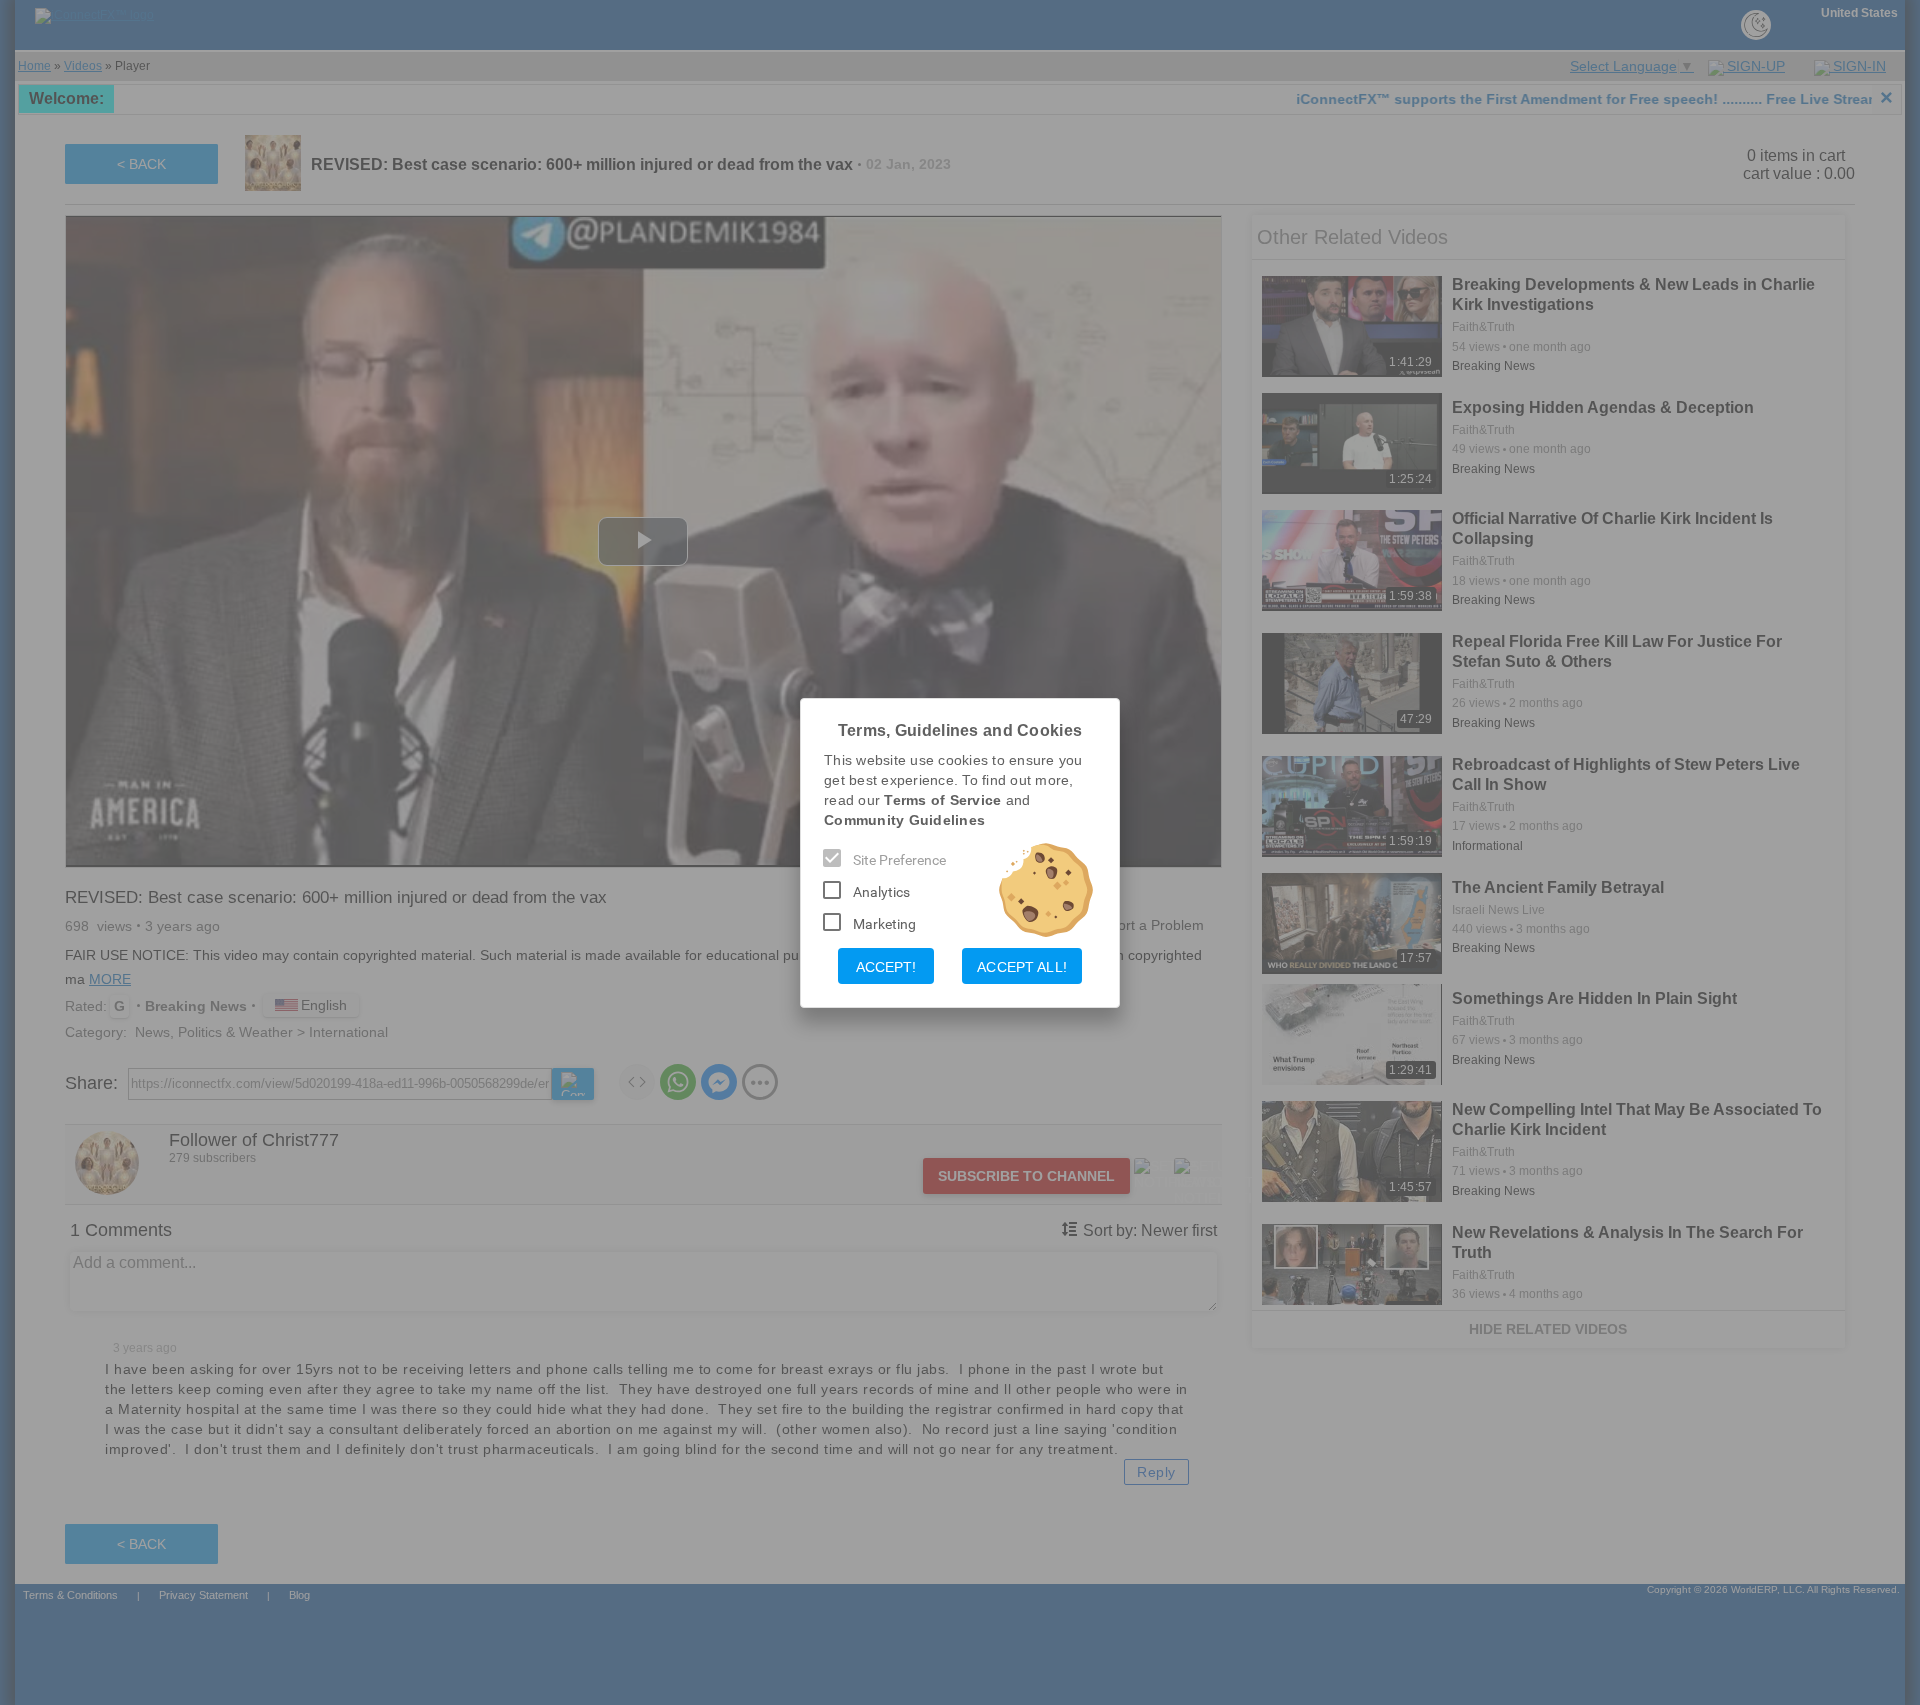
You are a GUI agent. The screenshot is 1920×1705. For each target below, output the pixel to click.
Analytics (881, 892)
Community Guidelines (904, 820)
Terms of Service (942, 800)
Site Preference (899, 860)
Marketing (884, 924)
